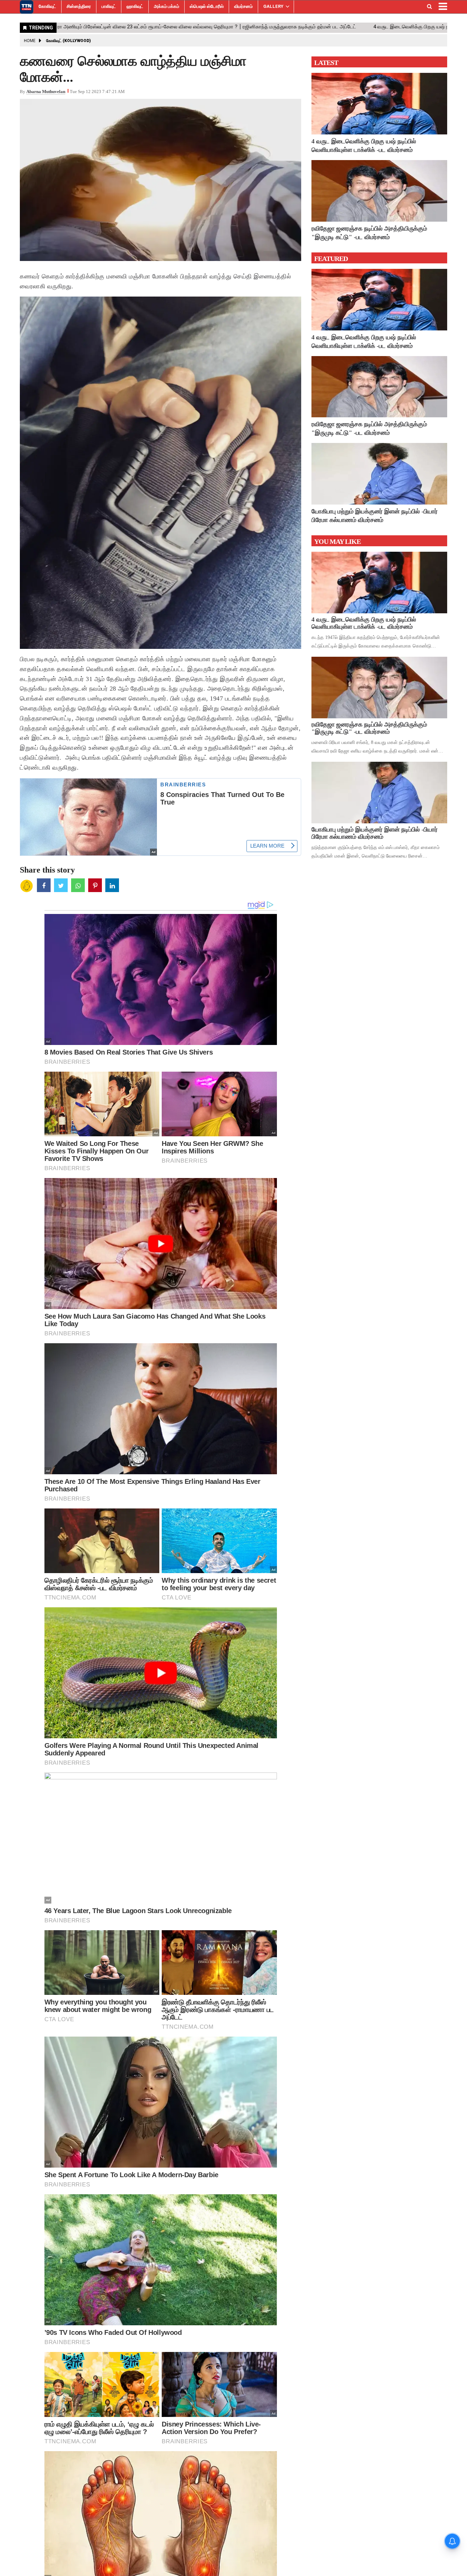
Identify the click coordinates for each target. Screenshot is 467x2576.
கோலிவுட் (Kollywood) (69, 41)
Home (30, 41)
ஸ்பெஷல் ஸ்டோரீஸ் (207, 6)
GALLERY (273, 6)
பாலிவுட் (109, 6)
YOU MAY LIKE (337, 541)
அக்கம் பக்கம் (166, 6)
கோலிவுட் (47, 6)
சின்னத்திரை (79, 6)
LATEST (326, 63)
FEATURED (331, 259)
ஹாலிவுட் (135, 6)
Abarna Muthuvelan (46, 91)
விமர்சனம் (243, 6)
